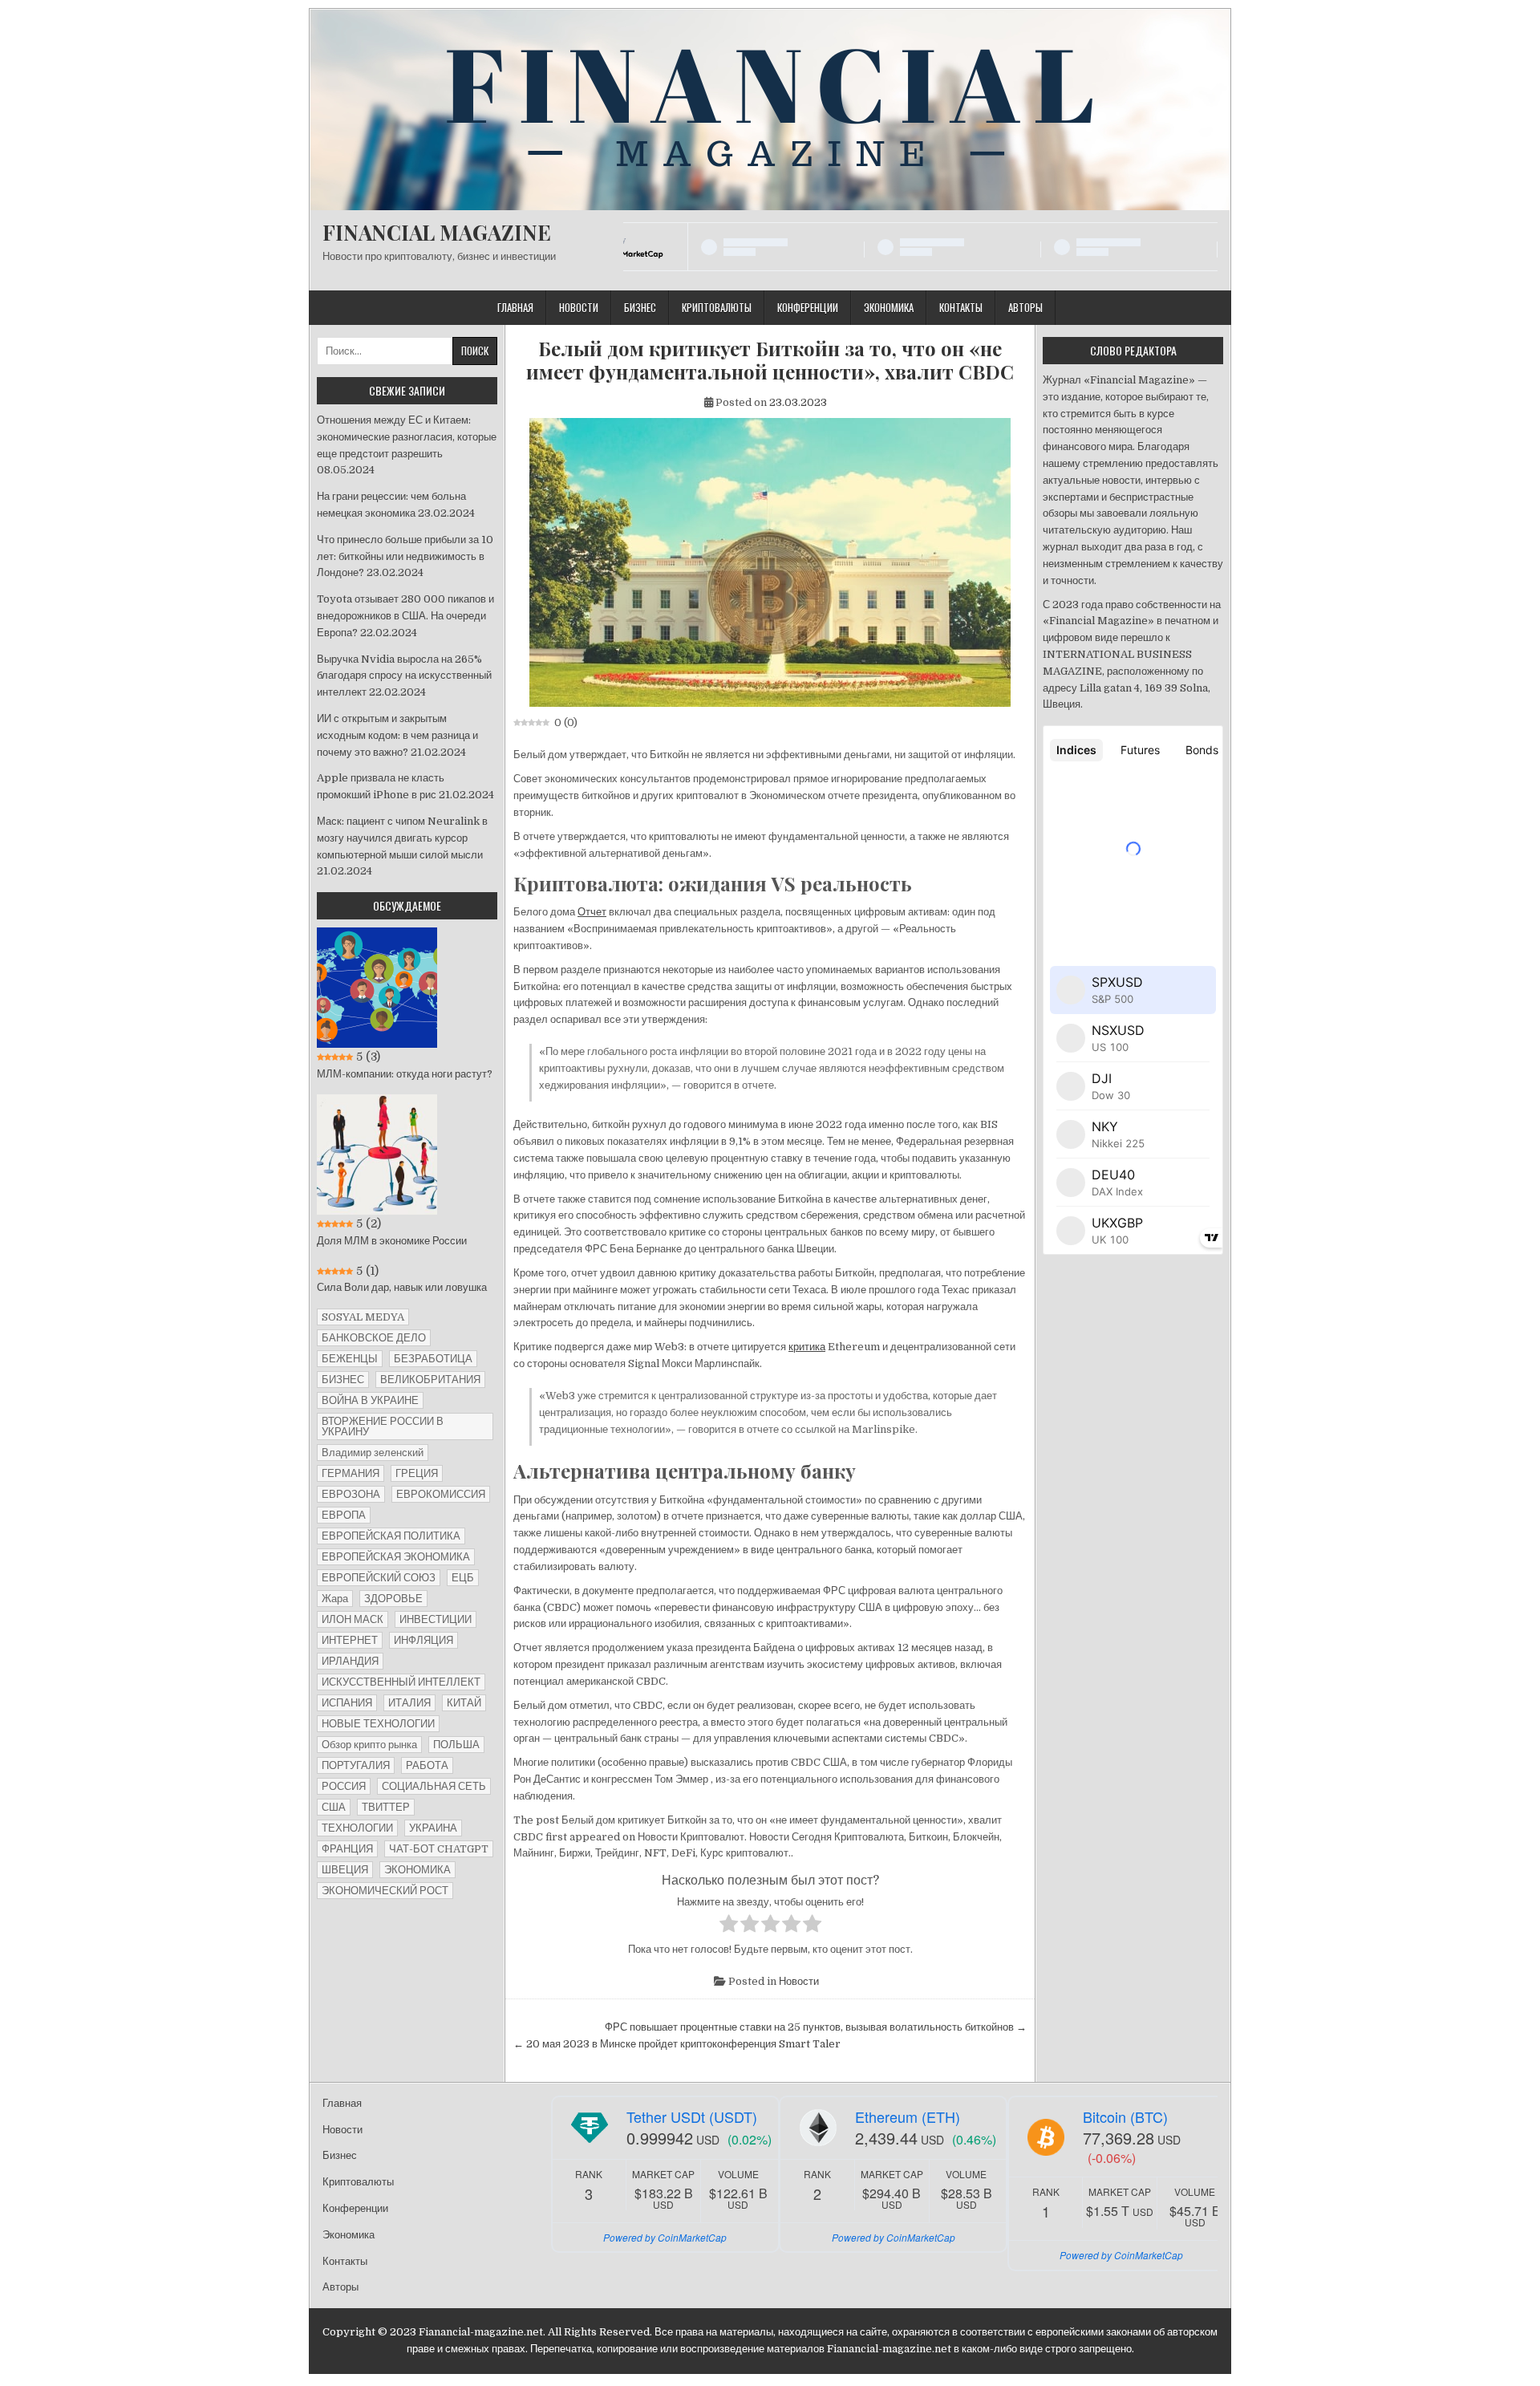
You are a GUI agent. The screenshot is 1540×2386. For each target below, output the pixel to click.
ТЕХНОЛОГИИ (357, 1828)
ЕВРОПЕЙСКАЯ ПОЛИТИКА (391, 1536)
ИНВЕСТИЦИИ (436, 1619)
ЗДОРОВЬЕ (393, 1599)
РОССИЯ (344, 1786)
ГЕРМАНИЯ (351, 1473)
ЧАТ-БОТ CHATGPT (439, 1849)
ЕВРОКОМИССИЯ (441, 1494)
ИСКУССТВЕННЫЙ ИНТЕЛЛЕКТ (401, 1682)
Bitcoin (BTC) (1125, 2116)
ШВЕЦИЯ (345, 1870)
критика (807, 1347)
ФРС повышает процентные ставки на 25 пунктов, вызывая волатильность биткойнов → (816, 2027)
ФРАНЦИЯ (347, 1849)
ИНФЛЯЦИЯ (423, 1640)
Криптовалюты (717, 307)
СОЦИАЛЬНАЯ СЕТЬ (434, 1786)
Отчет (592, 912)
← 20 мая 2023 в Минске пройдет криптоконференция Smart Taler (677, 2044)
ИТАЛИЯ (409, 1703)
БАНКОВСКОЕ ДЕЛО (374, 1338)
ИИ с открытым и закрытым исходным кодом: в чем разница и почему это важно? (397, 735)
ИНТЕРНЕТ (350, 1640)
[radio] (729, 1926)
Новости (579, 307)
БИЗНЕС (343, 1380)
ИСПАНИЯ (347, 1703)
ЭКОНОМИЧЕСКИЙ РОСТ (385, 1891)
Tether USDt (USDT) (692, 2116)
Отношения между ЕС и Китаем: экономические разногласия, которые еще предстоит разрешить (407, 437)
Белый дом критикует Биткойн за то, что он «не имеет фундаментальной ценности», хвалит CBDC (770, 360)
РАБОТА (427, 1765)
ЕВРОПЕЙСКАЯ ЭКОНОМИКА (396, 1557)
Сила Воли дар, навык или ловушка (402, 1287)
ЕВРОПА (344, 1515)
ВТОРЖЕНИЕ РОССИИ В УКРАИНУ (383, 1426)
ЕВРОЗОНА (351, 1494)
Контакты (961, 307)
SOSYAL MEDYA (363, 1317)
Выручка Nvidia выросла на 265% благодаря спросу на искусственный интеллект (404, 676)
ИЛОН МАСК (353, 1619)
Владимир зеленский (373, 1453)
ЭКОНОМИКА (417, 1870)
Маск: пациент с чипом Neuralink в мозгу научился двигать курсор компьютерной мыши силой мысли (402, 838)
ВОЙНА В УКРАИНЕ (370, 1400)
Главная (515, 307)
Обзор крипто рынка (369, 1745)
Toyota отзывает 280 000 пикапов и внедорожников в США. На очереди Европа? (405, 616)
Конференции (808, 307)
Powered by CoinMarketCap (665, 2237)
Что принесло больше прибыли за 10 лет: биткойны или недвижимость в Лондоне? (405, 556)
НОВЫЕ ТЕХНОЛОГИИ (378, 1724)
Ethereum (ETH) (908, 2116)
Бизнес (640, 307)
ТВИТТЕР (386, 1807)
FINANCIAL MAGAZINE (437, 232)
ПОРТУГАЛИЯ (356, 1765)
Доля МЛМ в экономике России (392, 1241)
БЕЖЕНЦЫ (350, 1359)
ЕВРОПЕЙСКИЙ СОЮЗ (379, 1578)
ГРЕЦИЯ (417, 1473)
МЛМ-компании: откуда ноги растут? (405, 1074)
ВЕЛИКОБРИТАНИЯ (430, 1380)
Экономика (889, 307)
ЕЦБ (463, 1578)
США (334, 1807)
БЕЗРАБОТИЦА (433, 1359)
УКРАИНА (433, 1828)
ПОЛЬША (456, 1745)
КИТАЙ (464, 1703)
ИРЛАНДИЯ (350, 1661)
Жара (335, 1599)
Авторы (1025, 307)
